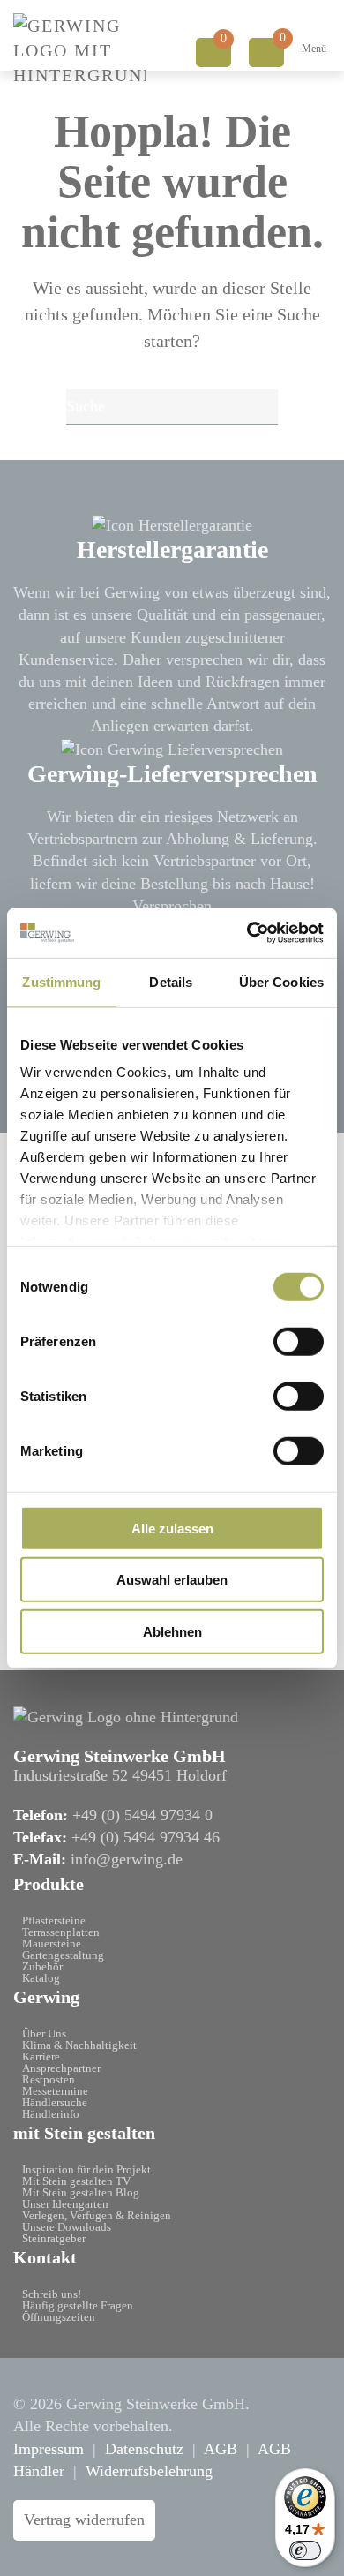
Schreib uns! (52, 2294)
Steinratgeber (54, 2238)
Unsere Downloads (67, 2227)
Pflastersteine (54, 1921)
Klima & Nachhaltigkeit (79, 2045)
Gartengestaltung (63, 1955)
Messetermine (55, 2091)
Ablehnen (172, 1631)
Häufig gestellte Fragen (78, 2305)
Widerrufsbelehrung (149, 2471)
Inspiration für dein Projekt (86, 2169)
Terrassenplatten (61, 1932)
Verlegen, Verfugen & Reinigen (97, 2215)
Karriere (41, 2056)
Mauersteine (52, 1943)
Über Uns (44, 2034)
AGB (221, 2449)
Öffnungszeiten (59, 2317)
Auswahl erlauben (172, 1580)
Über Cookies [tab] (281, 981)
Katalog (41, 1978)
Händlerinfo (51, 2114)
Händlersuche (55, 2102)
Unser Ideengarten (65, 2204)
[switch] (299, 1341)
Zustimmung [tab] (61, 981)
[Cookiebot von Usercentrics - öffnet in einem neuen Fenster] (247, 933)
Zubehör (42, 1966)
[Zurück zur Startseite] (79, 50)
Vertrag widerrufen (84, 2520)
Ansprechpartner (61, 2068)
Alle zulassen (172, 1528)
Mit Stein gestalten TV (76, 2181)
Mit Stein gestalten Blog (81, 2192)
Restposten (49, 2079)
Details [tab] (171, 981)
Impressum (49, 2449)
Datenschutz (144, 2449)
